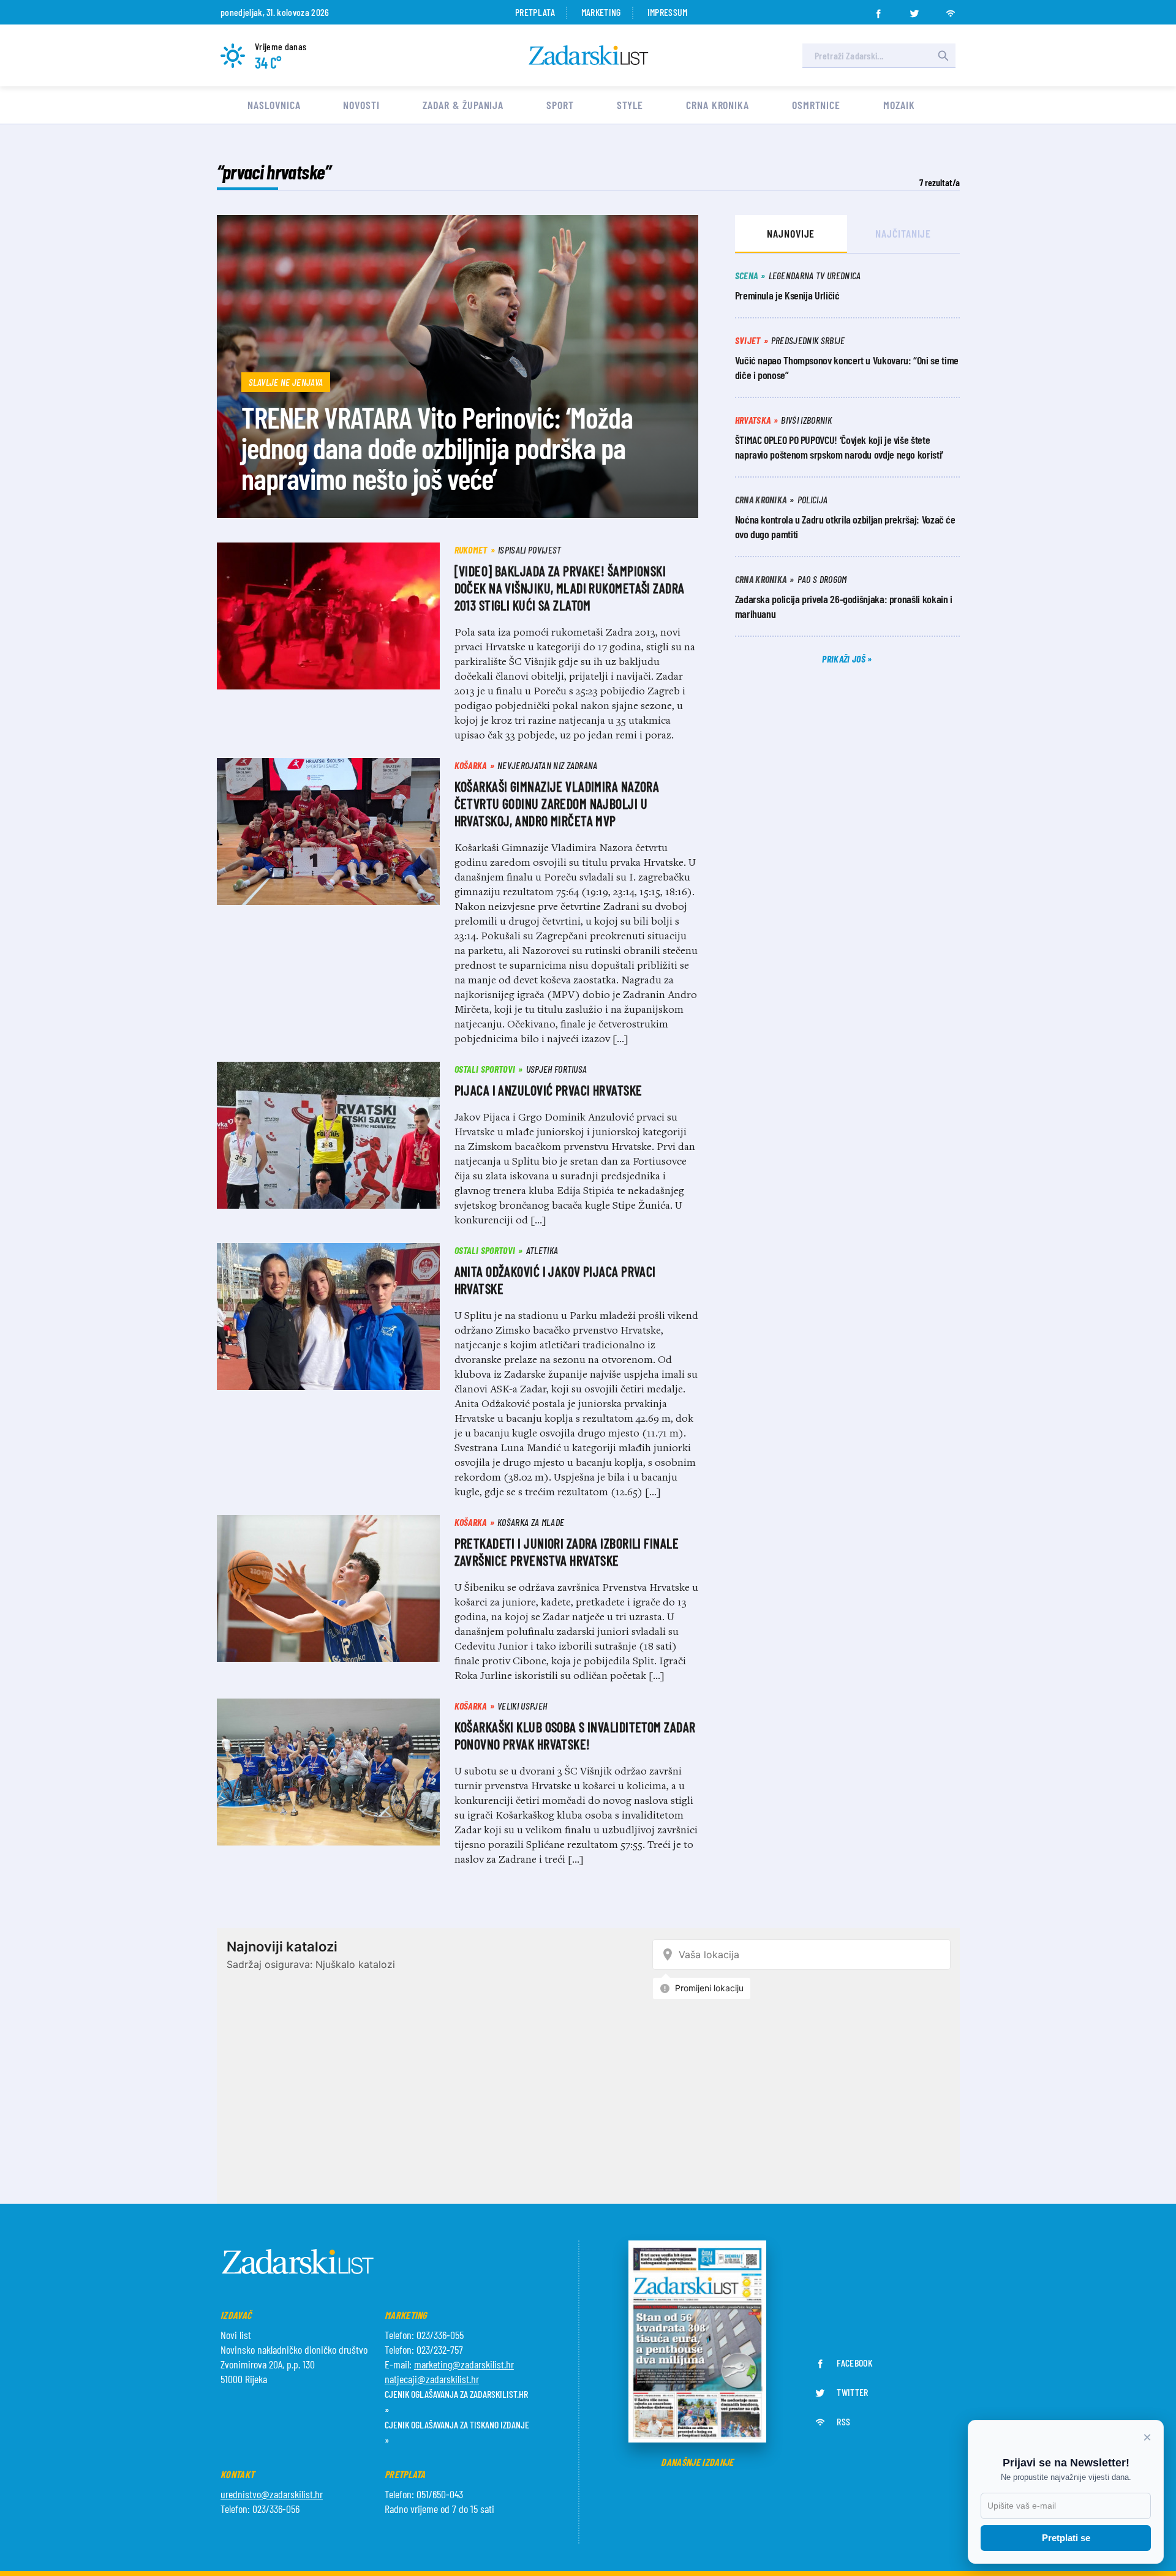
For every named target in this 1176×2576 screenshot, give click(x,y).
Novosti (361, 105)
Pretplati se (1066, 2538)
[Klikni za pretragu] (943, 56)
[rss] (951, 10)
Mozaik (899, 105)
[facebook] (878, 10)
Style (630, 105)
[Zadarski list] (589, 55)
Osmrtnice (816, 105)
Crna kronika (718, 105)
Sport (560, 105)
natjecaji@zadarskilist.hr (432, 2379)
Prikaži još (845, 659)
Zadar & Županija (463, 105)
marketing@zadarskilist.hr (464, 2364)
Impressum (668, 12)
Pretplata (535, 12)
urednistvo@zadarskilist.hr (272, 2494)
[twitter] (914, 10)
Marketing (601, 12)
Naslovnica (274, 105)
